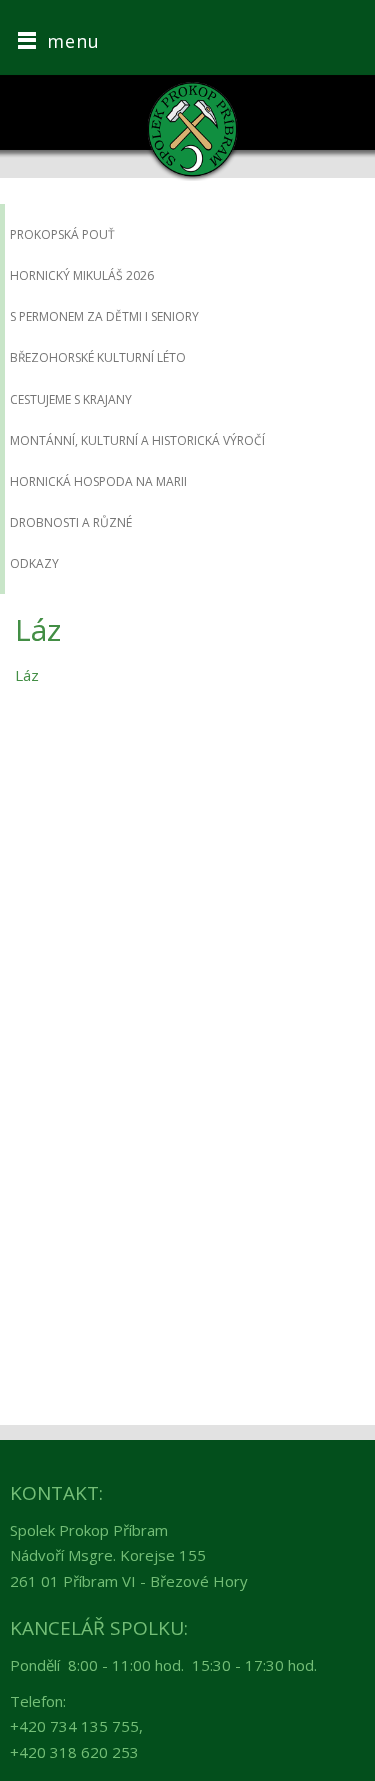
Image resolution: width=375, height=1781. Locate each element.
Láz (27, 675)
